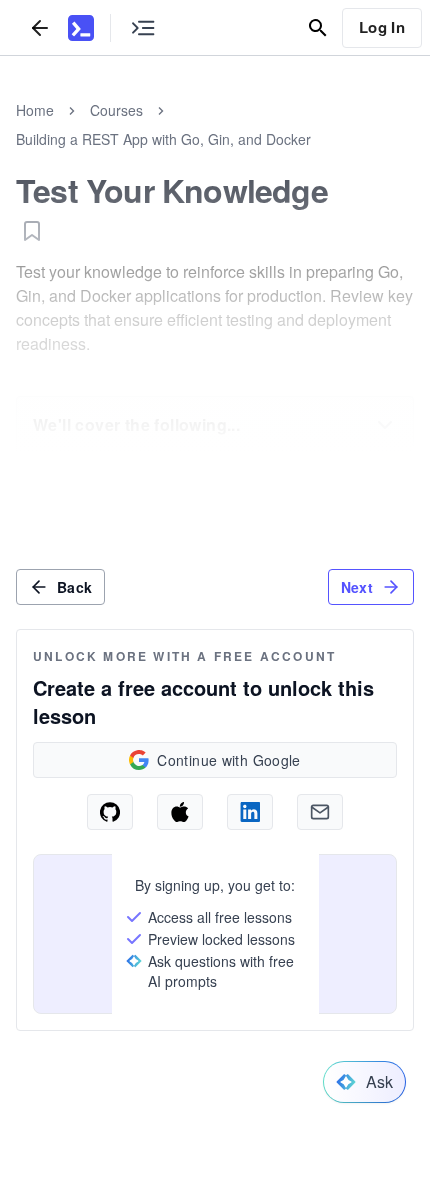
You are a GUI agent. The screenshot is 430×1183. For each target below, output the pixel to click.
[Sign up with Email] (320, 812)
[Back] (40, 27)
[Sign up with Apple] (180, 812)
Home (35, 110)
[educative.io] (81, 28)
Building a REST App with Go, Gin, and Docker (163, 139)
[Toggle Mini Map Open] (143, 27)
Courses (116, 110)
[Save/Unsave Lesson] (32, 231)
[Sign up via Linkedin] (250, 812)
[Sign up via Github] (110, 812)
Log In (382, 27)
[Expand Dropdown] (385, 425)
